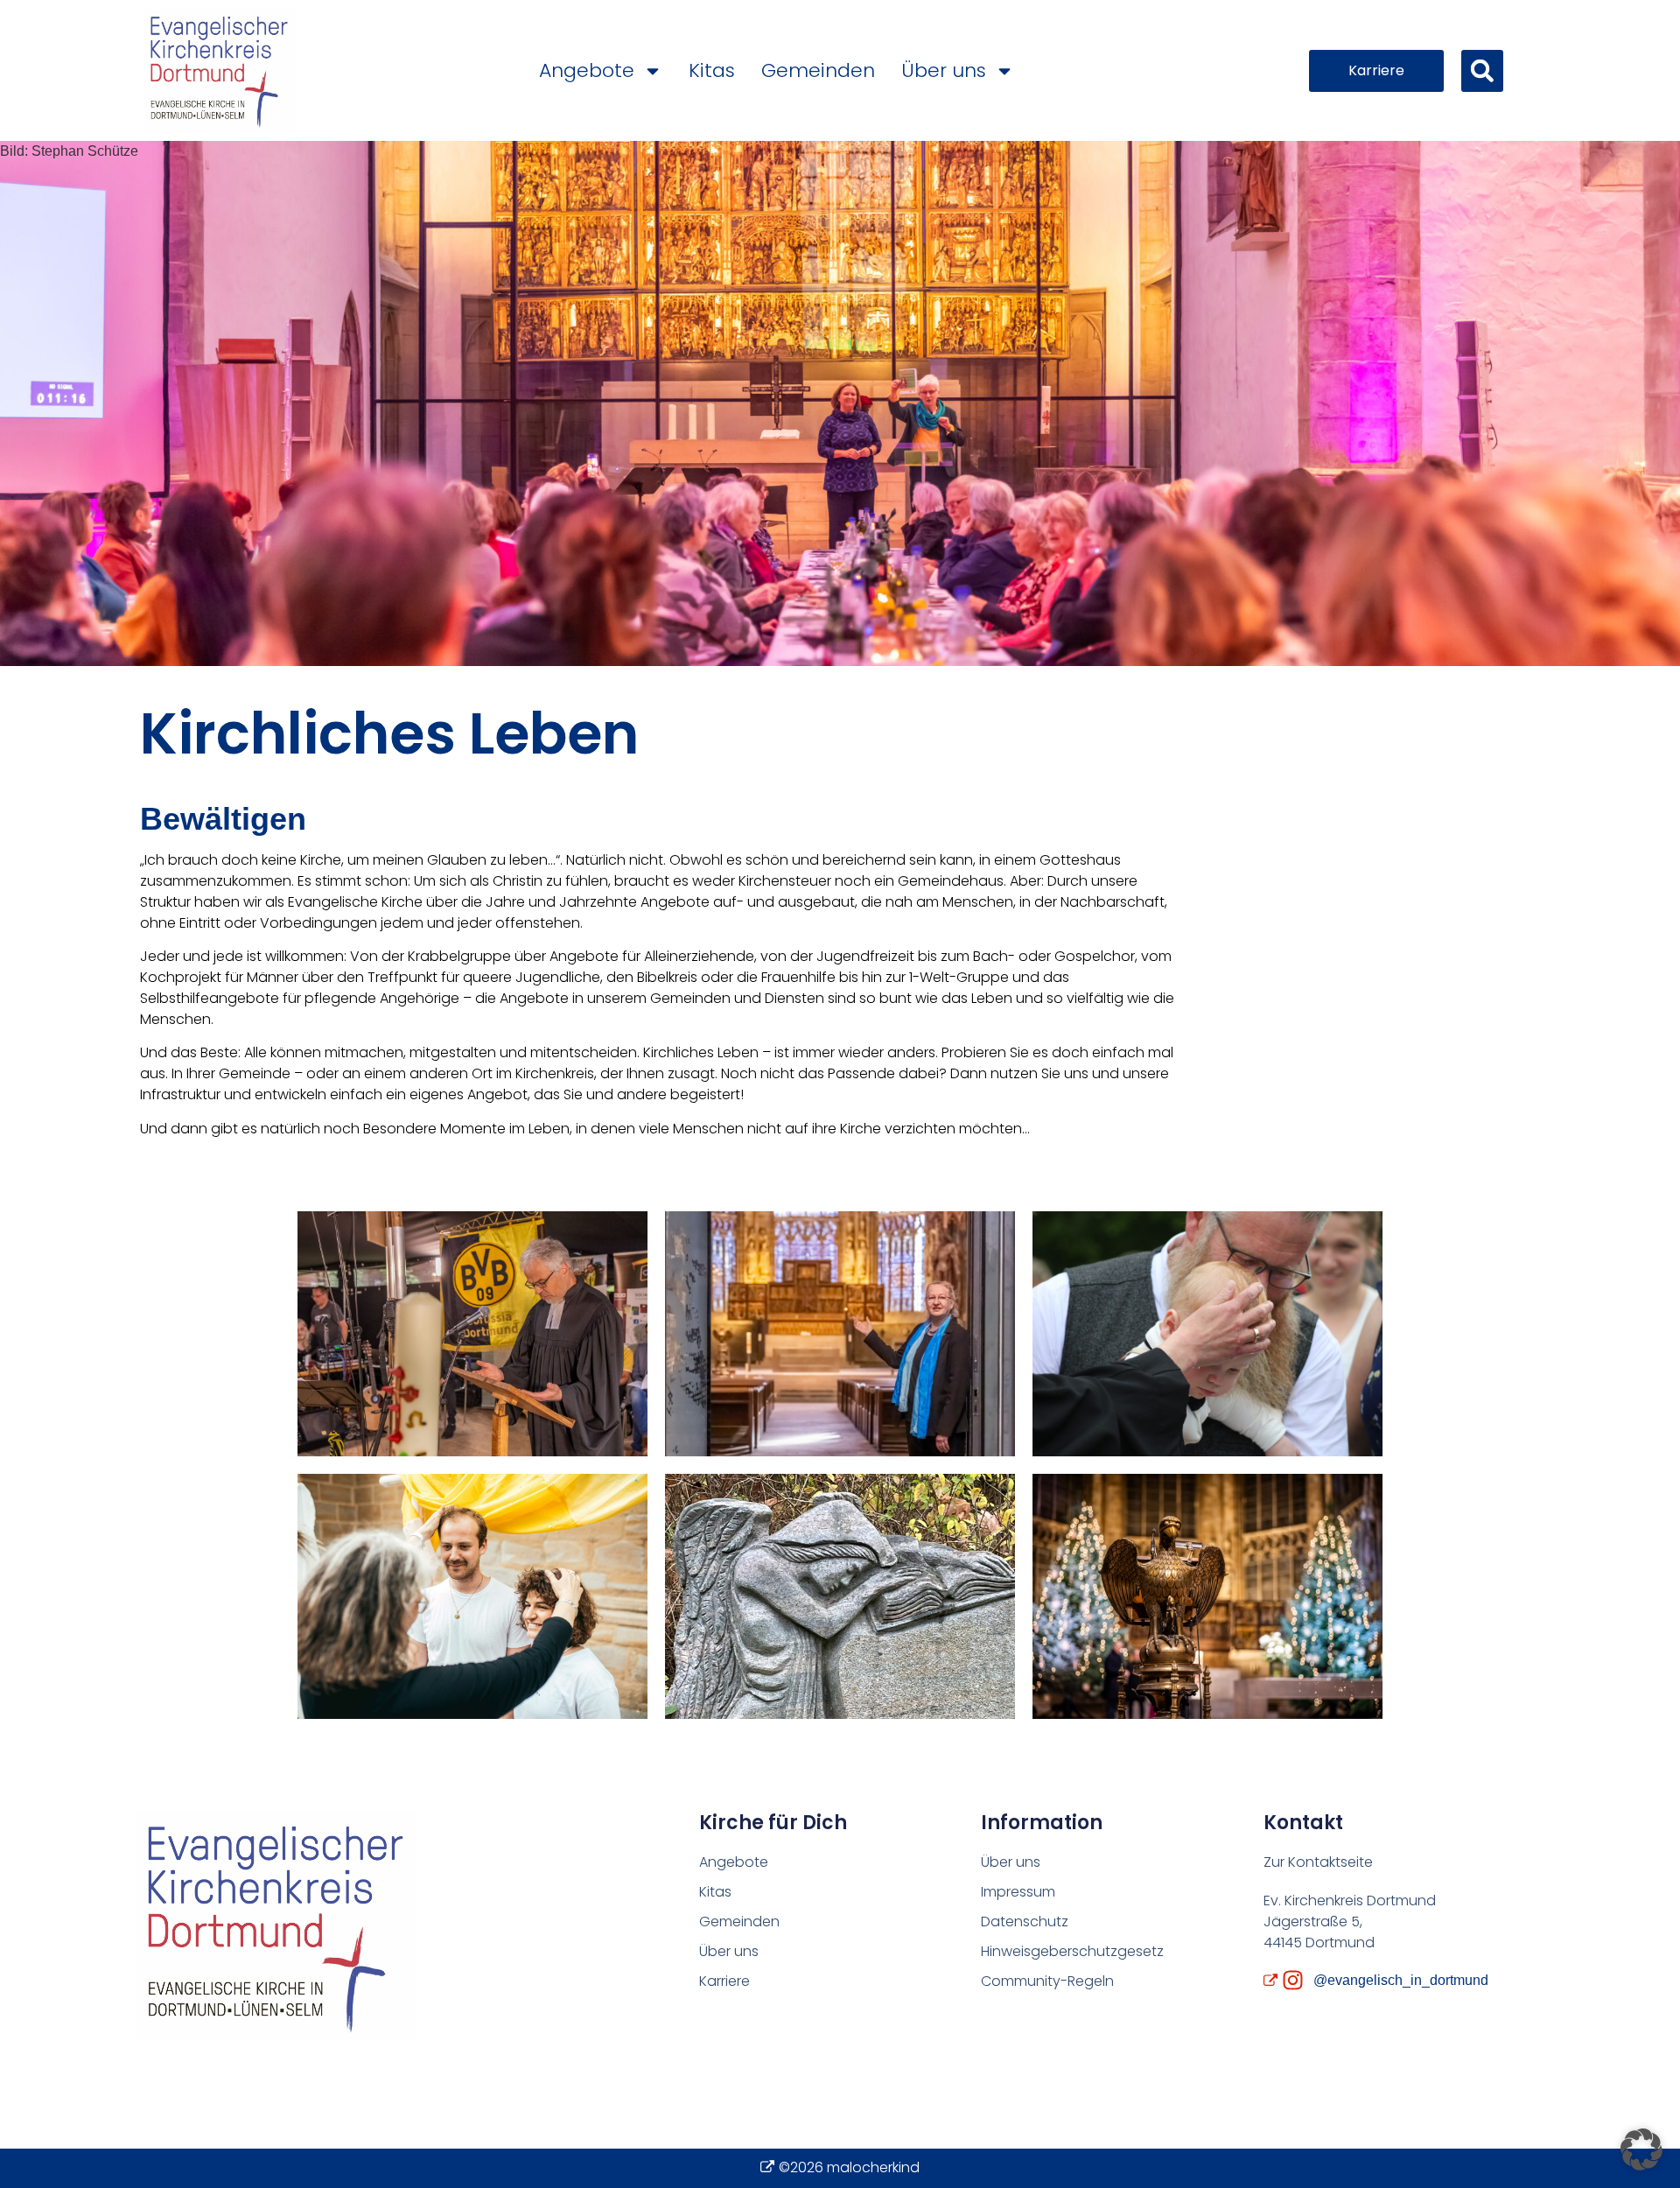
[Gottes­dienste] (472, 1334)
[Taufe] (1207, 1334)
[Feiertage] (1207, 1596)
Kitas (712, 70)
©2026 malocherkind (849, 2167)
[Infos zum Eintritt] (840, 1334)
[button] (1482, 71)
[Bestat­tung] (840, 1596)
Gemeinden (818, 70)
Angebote (587, 70)
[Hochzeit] (472, 1596)
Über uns (944, 70)
